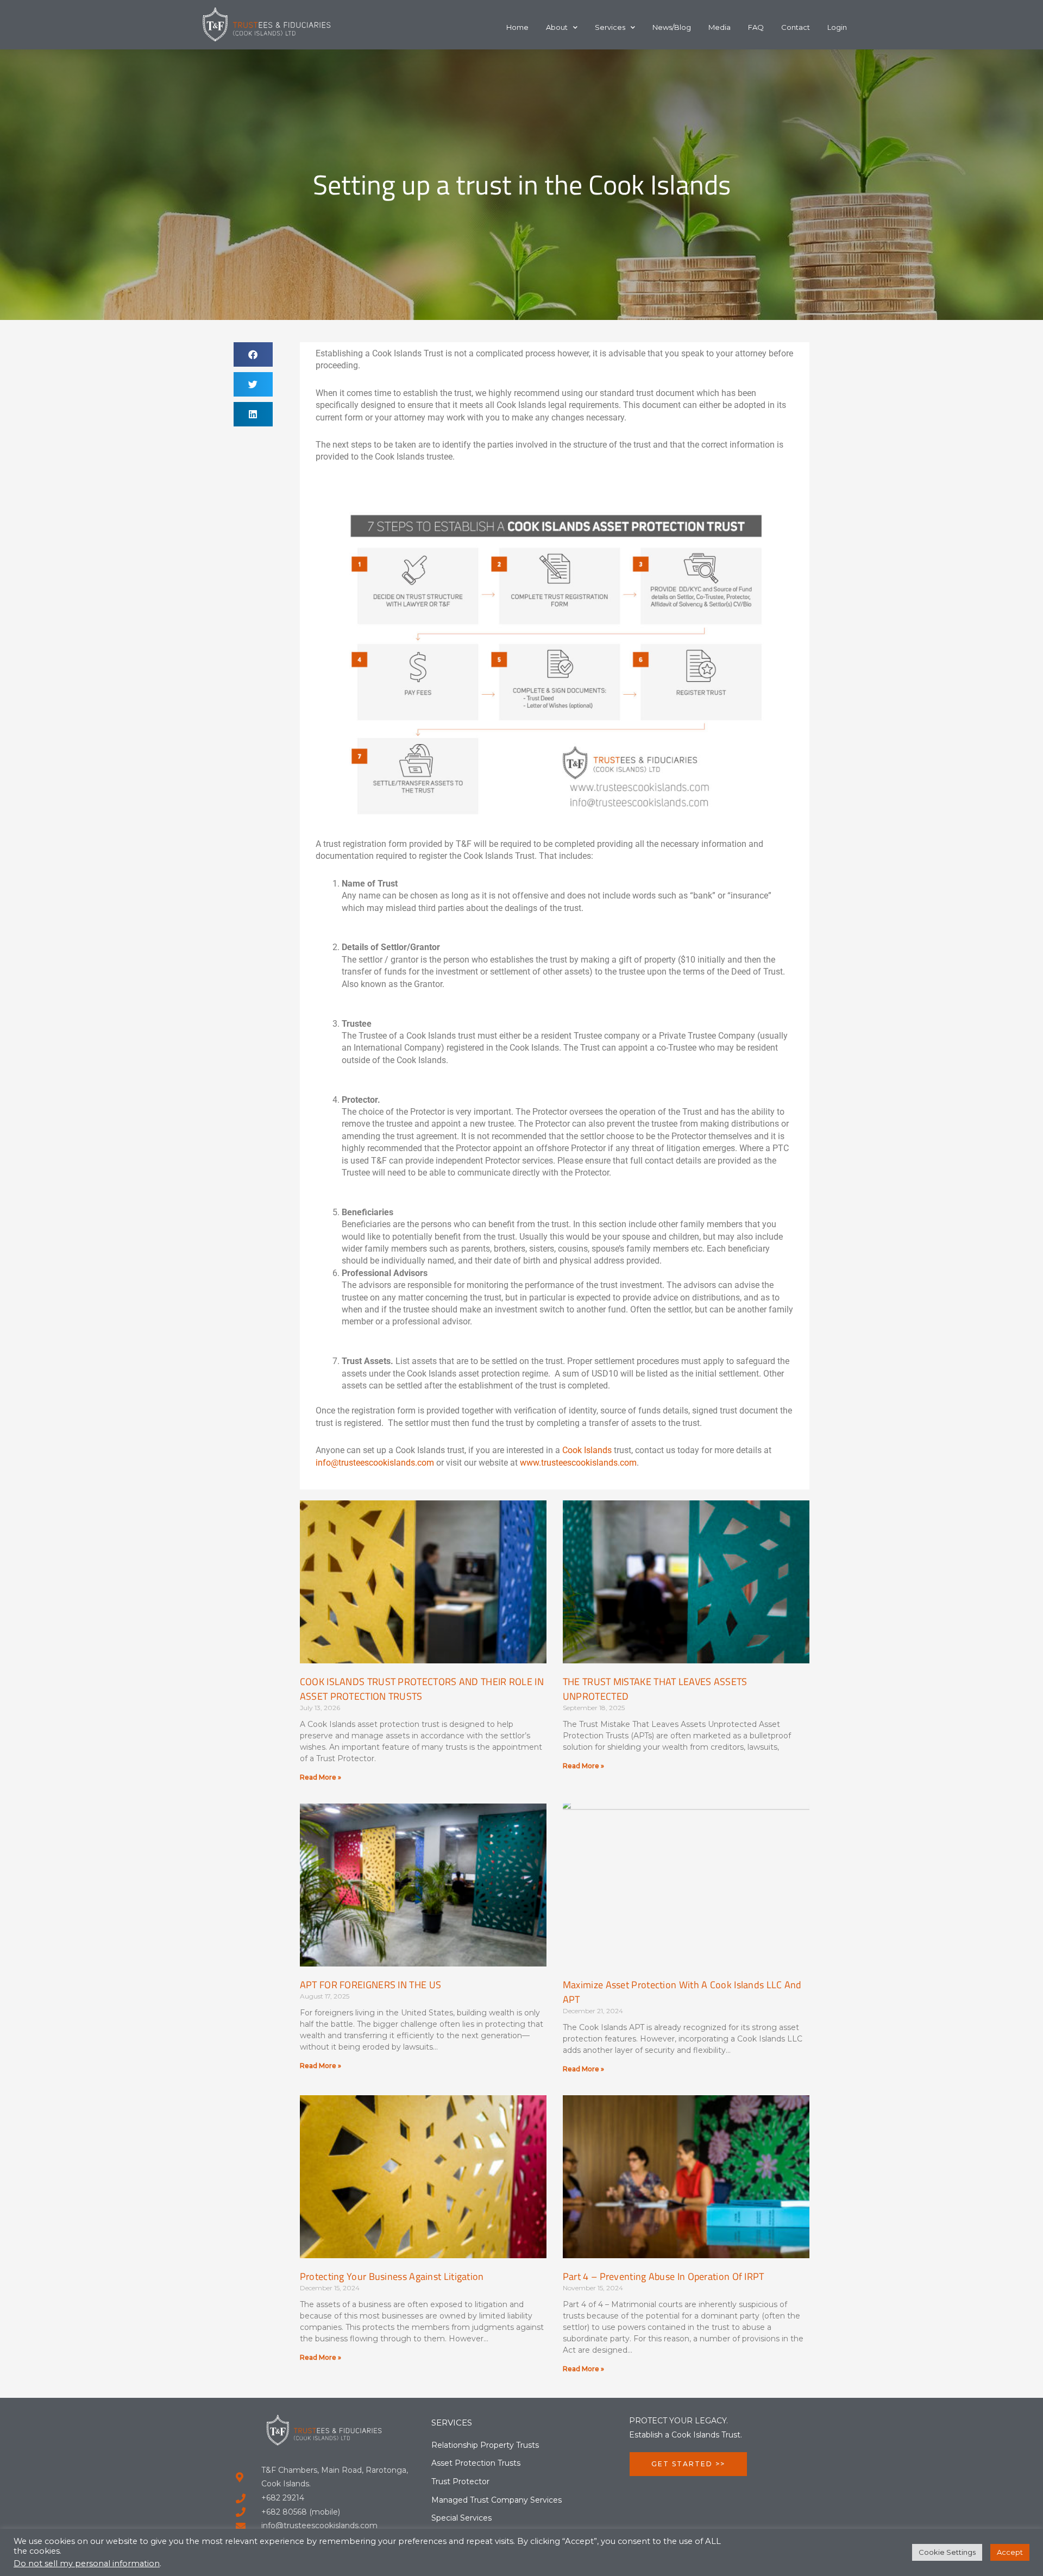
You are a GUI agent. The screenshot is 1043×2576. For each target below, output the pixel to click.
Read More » (321, 1777)
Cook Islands (587, 1450)
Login (837, 27)
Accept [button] (1010, 2552)
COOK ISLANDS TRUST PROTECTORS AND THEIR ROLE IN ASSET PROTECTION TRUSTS (422, 1689)
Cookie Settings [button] (947, 2552)
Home (517, 27)
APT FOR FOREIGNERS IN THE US (370, 1985)
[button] (253, 354)
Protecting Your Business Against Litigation (392, 2276)
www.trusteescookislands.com (578, 1463)
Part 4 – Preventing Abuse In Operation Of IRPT (664, 2276)
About (557, 27)
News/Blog (672, 27)
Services (610, 27)
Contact (796, 27)
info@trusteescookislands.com (375, 1463)
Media (720, 27)
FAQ (756, 27)
